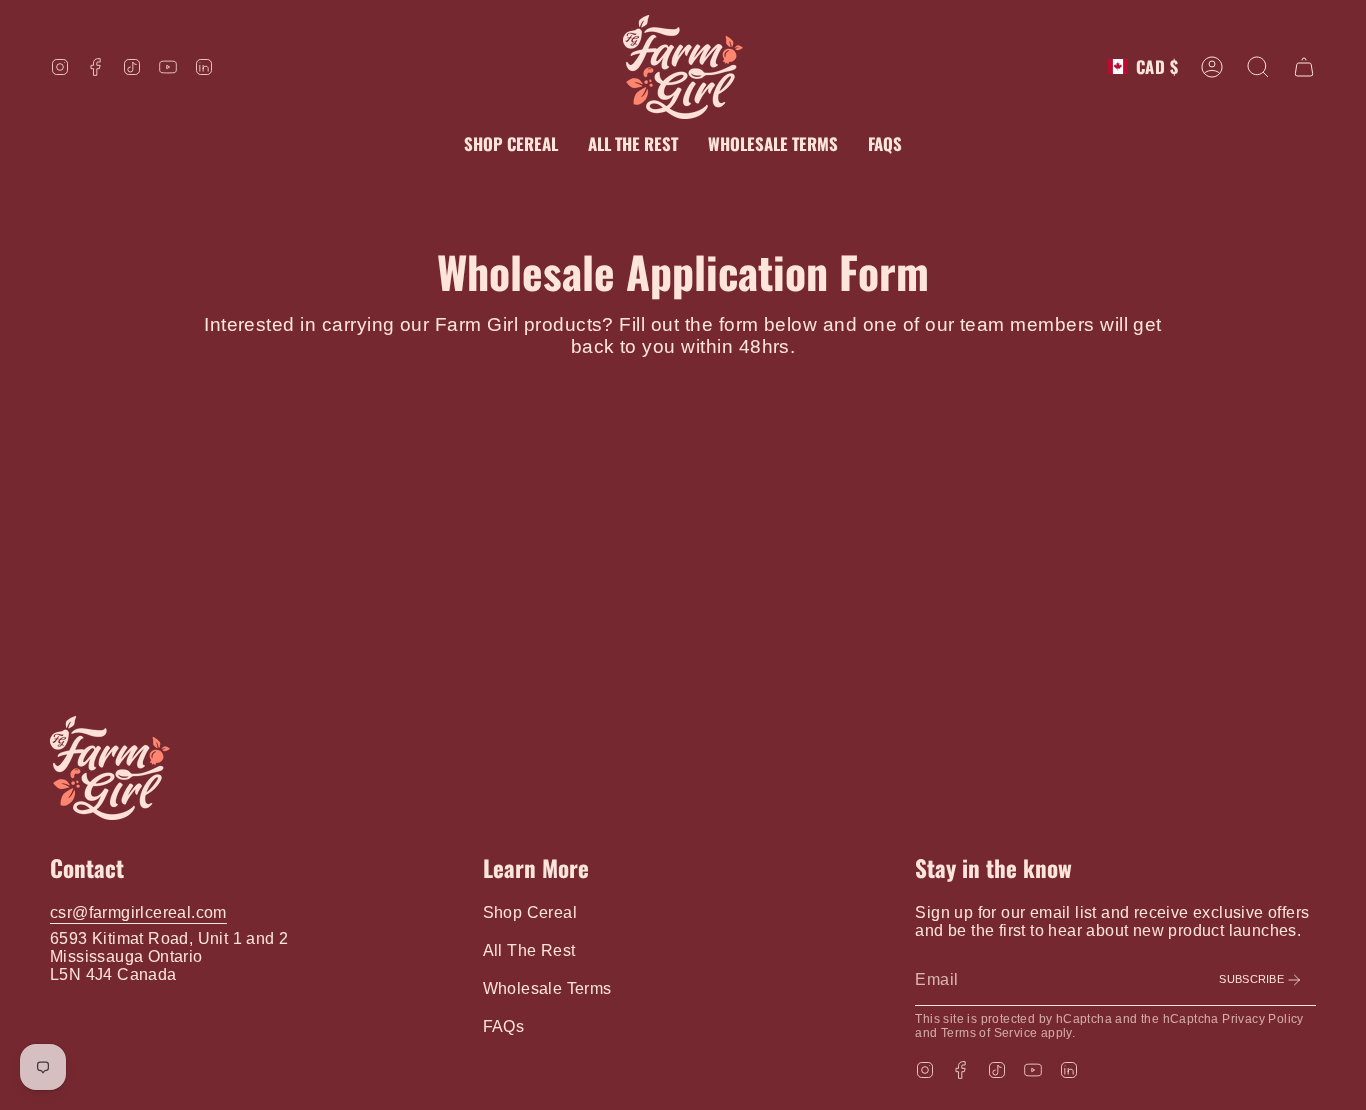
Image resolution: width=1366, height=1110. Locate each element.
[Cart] (1304, 67)
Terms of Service (989, 1033)
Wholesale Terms (547, 988)
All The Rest (529, 950)
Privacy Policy (1263, 1019)
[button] (1258, 67)
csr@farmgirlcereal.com (138, 912)
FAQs (504, 1026)
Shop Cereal (530, 912)
